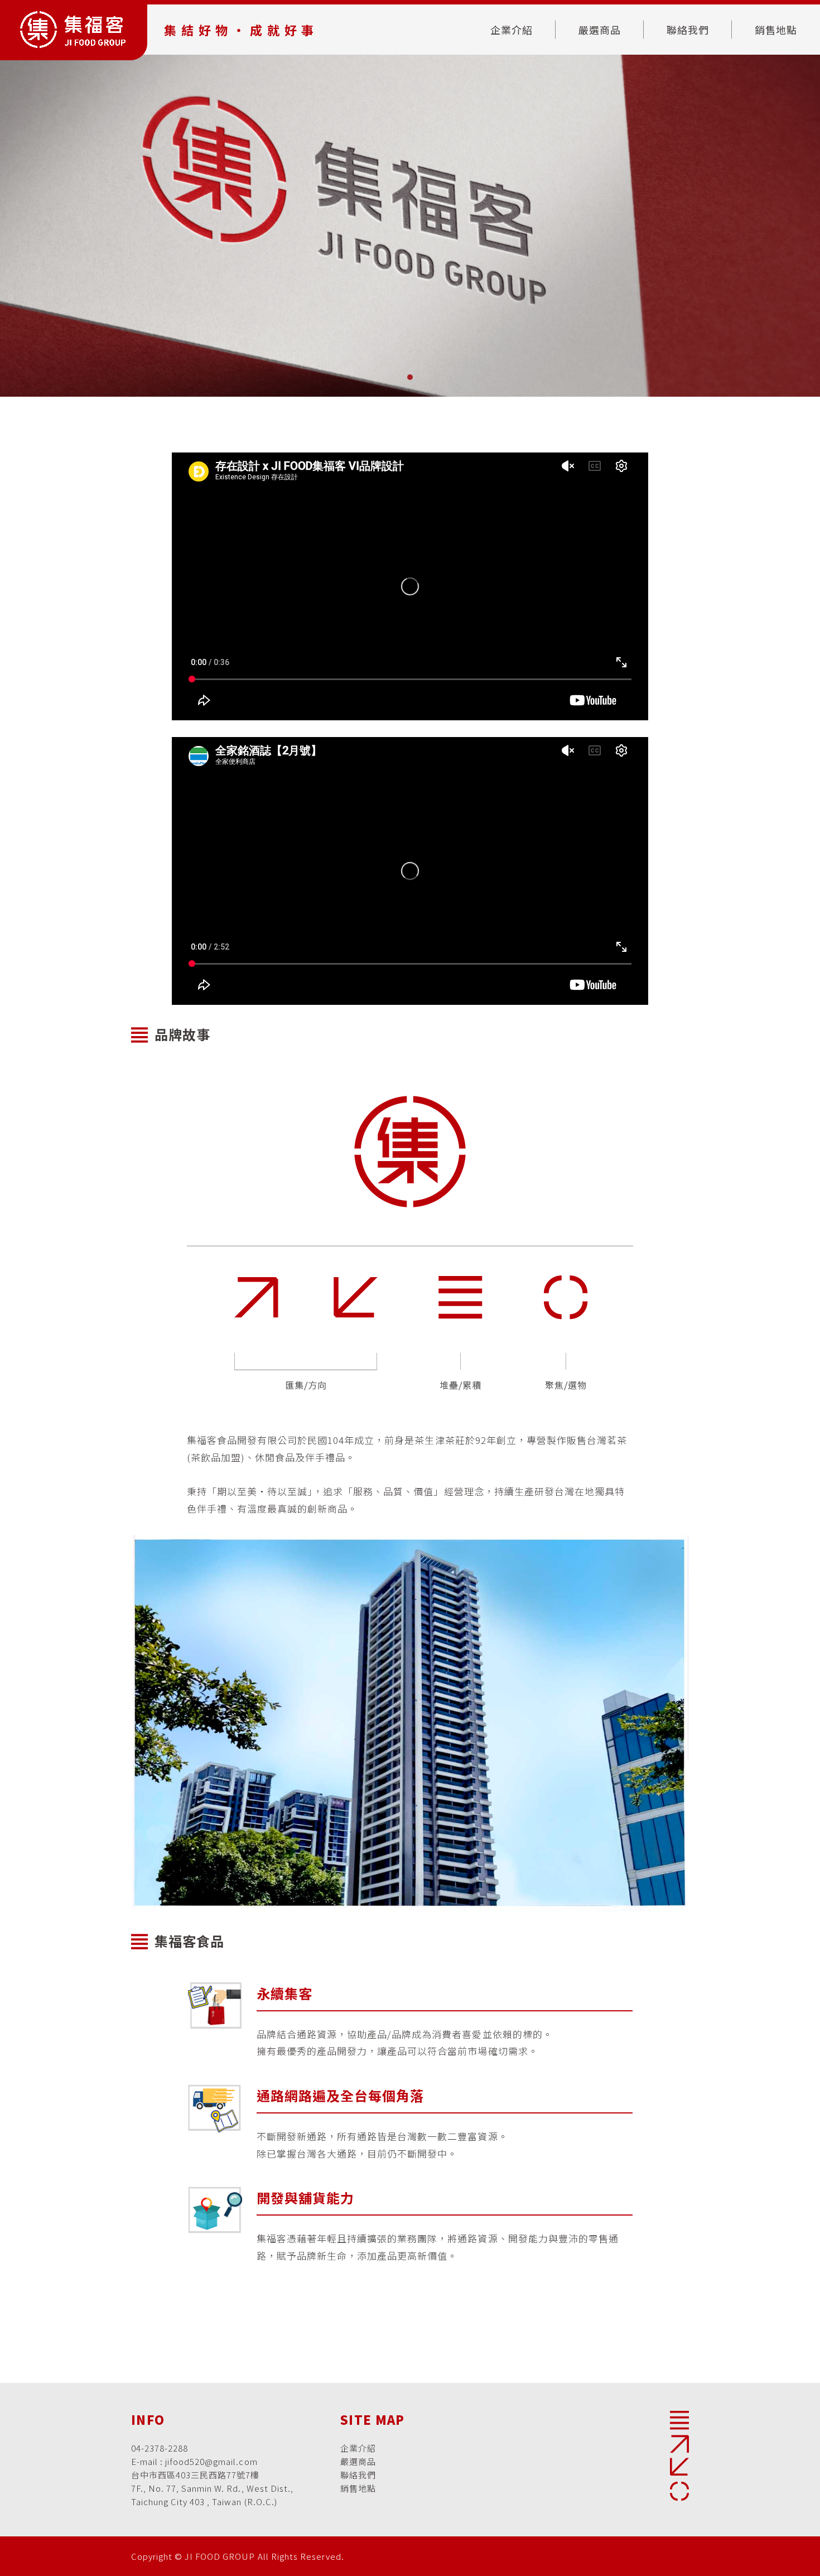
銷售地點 (776, 30)
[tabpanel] (410, 226)
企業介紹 (512, 30)
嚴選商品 (600, 30)
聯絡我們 (688, 30)
